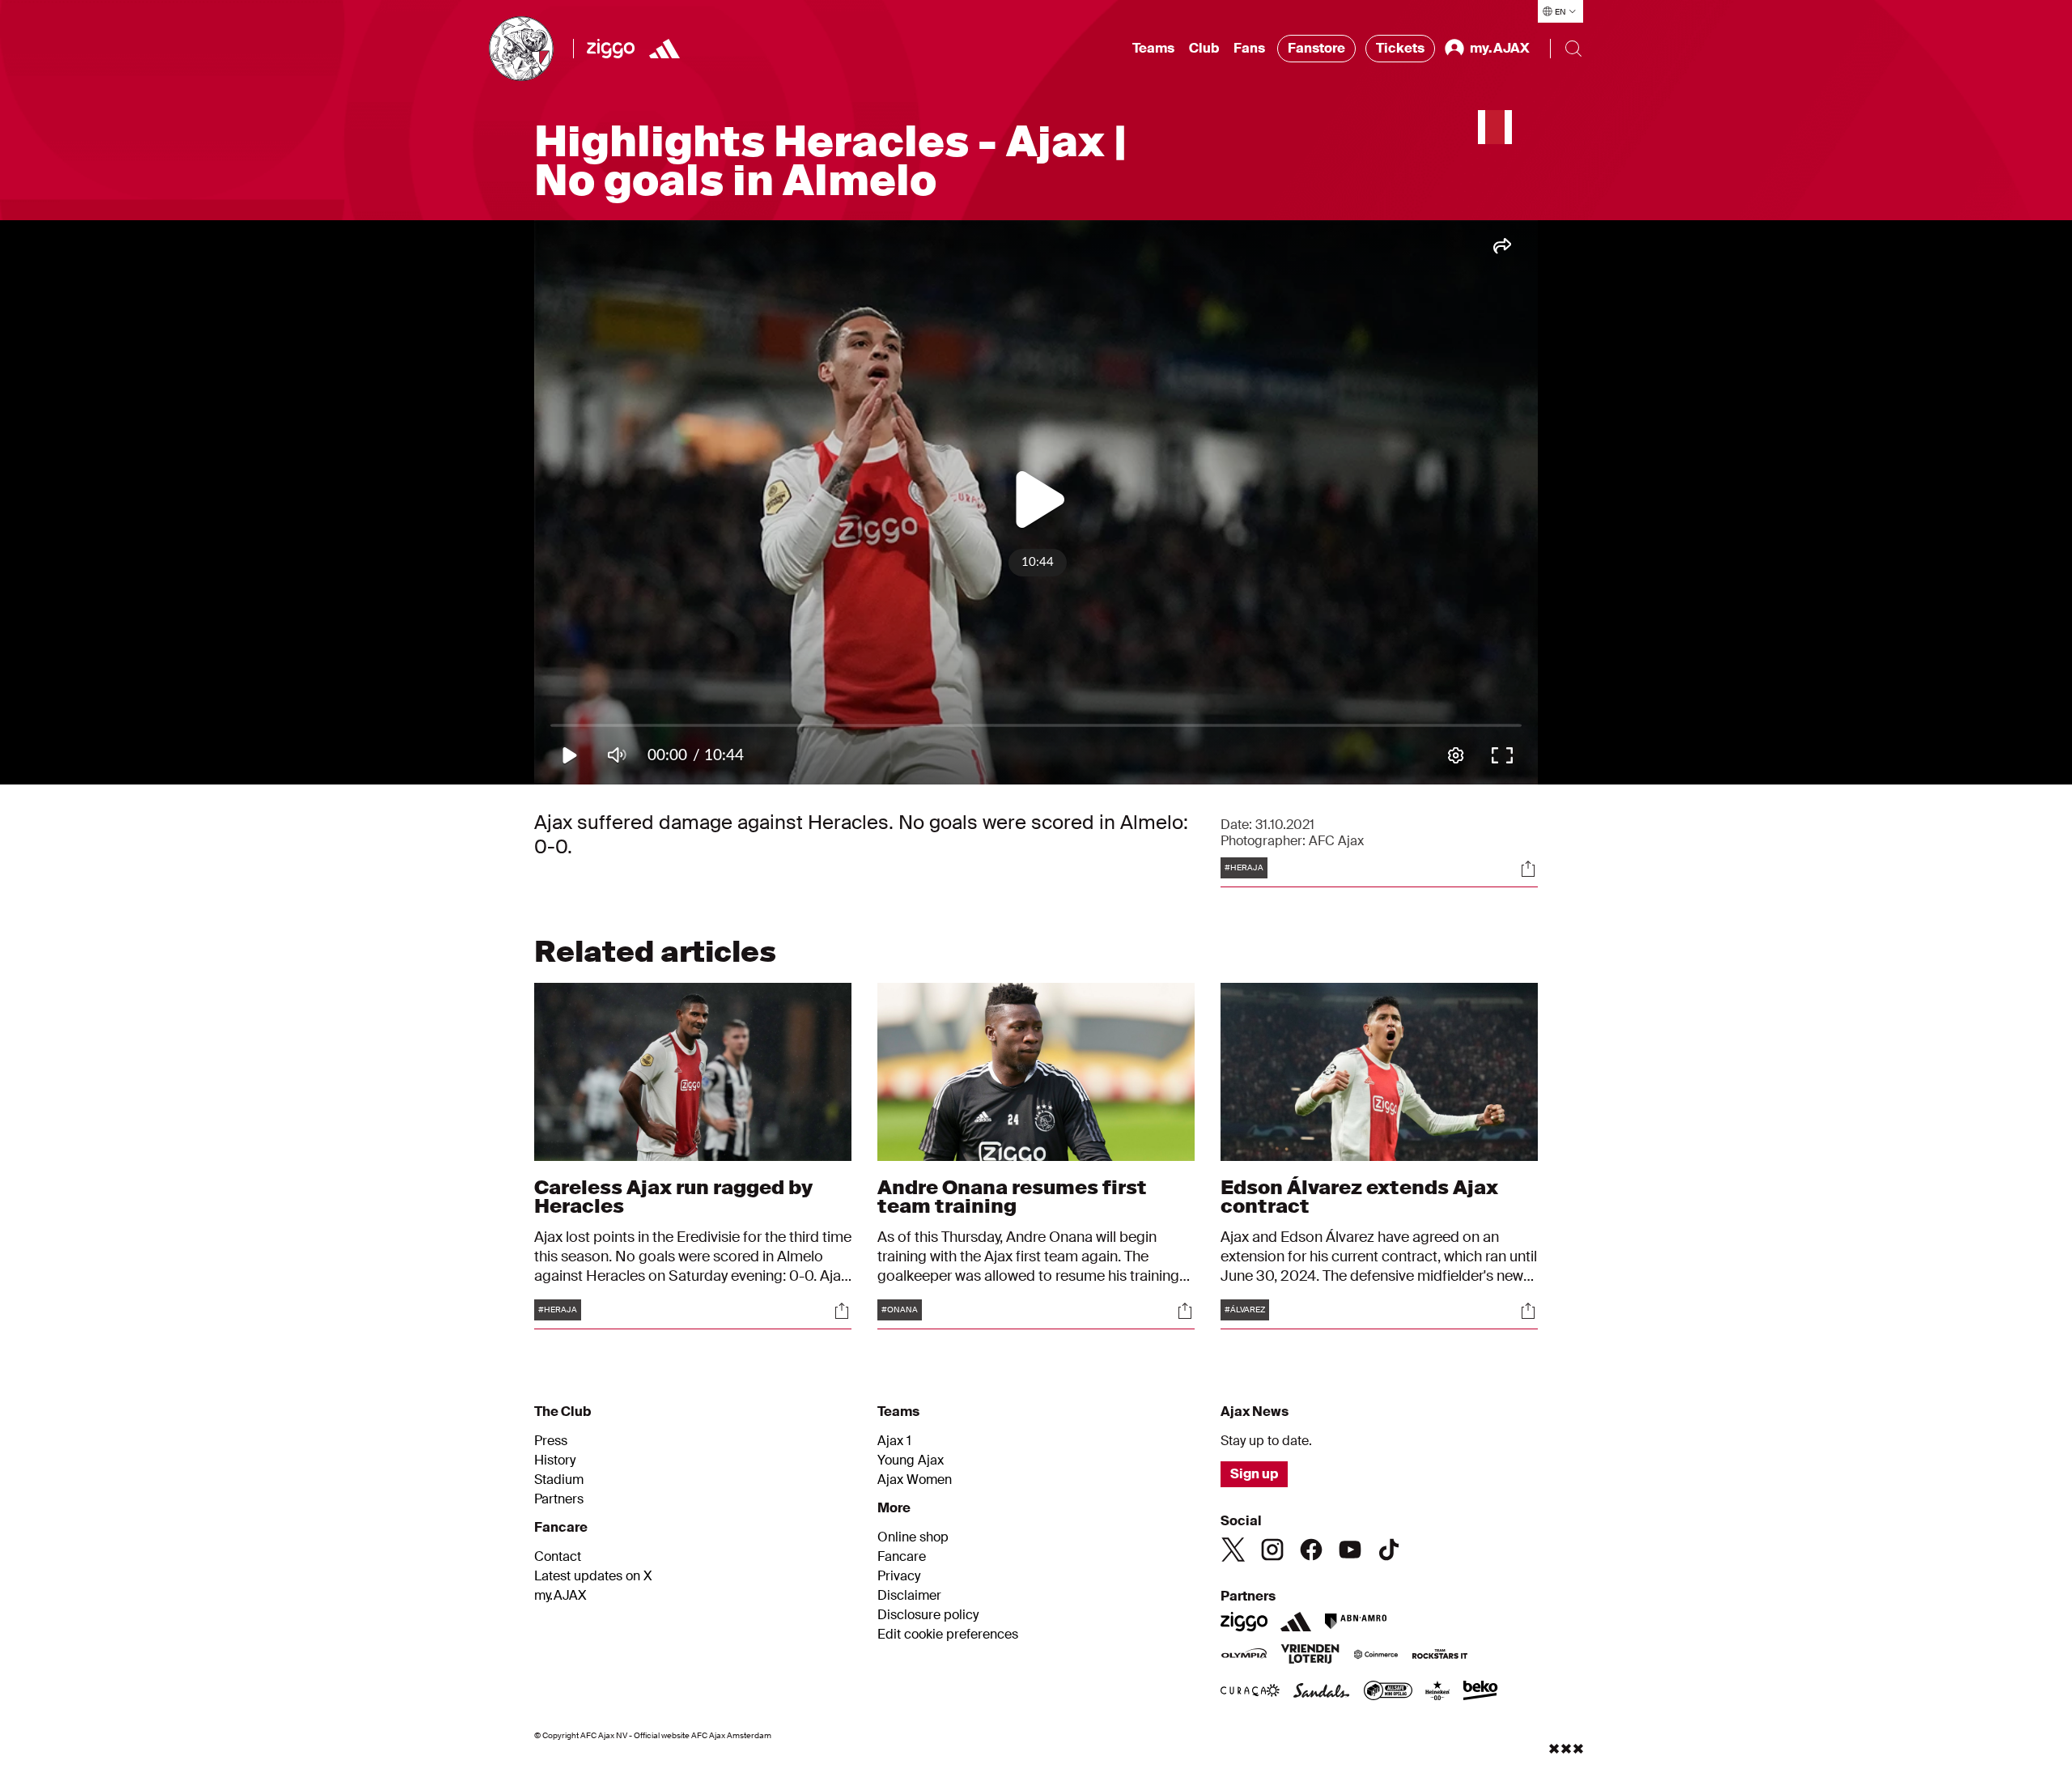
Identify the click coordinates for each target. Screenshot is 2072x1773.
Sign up (1254, 1474)
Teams (1153, 48)
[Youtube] (1350, 1550)
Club (1204, 48)
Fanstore (1316, 48)
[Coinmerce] (1376, 1656)
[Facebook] (1311, 1550)
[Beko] (1481, 1692)
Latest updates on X (593, 1576)
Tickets (1400, 48)
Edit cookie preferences (948, 1635)
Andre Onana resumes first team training (1012, 1196)
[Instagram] (1272, 1550)
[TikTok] (1389, 1550)
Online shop (913, 1537)
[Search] (1573, 49)
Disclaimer (909, 1596)
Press (551, 1441)
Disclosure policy (928, 1615)
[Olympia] (1244, 1656)
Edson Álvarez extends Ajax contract (1359, 1196)
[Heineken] (1438, 1692)
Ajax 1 (894, 1441)
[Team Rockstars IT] (1440, 1656)
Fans (1249, 48)
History (555, 1460)
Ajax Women (915, 1480)
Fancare (902, 1557)
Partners (559, 1499)
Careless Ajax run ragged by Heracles (673, 1196)
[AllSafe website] (1388, 1692)
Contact (558, 1557)
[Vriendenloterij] (1310, 1656)
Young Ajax (911, 1460)
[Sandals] (1322, 1692)
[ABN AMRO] (1355, 1622)
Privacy (899, 1576)
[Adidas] (664, 49)
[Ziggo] (611, 49)
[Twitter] (1233, 1550)
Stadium (559, 1480)
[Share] (1528, 869)
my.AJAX (560, 1596)
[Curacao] (1250, 1692)
